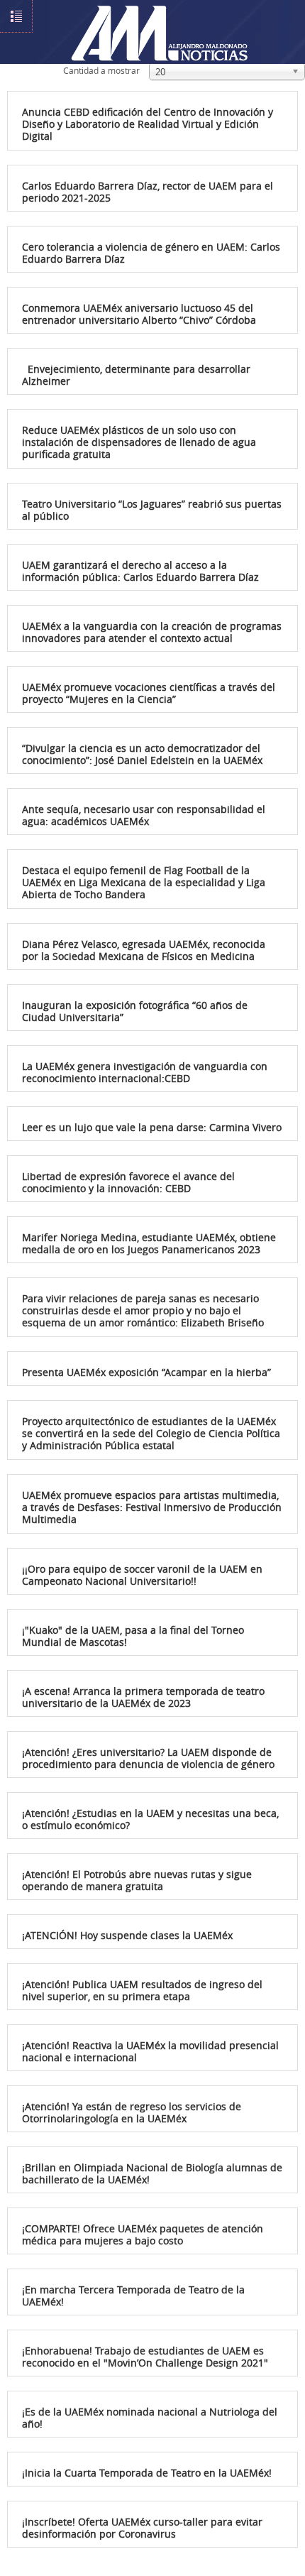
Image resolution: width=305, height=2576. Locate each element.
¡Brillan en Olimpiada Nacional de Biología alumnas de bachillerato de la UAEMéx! (152, 2173)
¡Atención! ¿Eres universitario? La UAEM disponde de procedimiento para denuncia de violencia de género (148, 1758)
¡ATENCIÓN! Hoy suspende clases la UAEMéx (127, 1935)
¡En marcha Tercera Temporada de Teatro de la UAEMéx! (133, 2296)
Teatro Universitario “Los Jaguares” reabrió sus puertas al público (152, 510)
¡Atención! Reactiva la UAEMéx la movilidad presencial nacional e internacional (150, 2051)
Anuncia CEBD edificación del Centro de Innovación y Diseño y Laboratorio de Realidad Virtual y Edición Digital (148, 124)
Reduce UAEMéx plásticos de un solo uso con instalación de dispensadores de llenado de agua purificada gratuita (139, 442)
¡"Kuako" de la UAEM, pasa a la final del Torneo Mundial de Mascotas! (133, 1636)
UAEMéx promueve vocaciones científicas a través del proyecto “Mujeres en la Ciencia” (149, 693)
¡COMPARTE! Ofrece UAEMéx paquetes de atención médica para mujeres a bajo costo (143, 2234)
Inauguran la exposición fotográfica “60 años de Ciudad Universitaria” (135, 1011)
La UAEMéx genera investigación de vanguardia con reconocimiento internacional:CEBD (145, 1072)
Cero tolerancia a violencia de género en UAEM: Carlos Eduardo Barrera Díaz (151, 253)
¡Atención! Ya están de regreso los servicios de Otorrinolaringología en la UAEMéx (132, 2112)
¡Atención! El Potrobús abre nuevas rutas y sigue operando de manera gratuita (137, 1880)
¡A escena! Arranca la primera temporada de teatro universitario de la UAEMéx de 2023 (143, 1697)
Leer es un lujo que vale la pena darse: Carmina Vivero (152, 1127)
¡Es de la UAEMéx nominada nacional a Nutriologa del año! (150, 2418)
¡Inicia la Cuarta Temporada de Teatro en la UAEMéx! (147, 2473)
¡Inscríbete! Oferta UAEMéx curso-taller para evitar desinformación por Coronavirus (142, 2528)
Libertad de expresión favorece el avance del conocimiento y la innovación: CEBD (128, 1182)
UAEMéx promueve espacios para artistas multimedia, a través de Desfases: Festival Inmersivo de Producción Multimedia (152, 1507)
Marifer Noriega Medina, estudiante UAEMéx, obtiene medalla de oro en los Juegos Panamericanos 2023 (149, 1243)
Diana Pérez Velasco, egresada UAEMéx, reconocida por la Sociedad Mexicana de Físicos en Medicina (144, 950)
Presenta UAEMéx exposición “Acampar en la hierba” (146, 1372)
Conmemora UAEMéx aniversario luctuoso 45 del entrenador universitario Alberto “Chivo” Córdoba (139, 314)
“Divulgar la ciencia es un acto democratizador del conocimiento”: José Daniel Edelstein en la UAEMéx (142, 754)
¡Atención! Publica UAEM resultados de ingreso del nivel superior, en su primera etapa (142, 1990)
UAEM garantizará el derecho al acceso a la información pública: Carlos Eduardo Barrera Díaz (140, 571)
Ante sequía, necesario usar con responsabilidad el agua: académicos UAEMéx (144, 815)
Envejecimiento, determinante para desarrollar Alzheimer (136, 375)
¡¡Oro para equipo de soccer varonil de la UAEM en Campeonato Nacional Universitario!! (142, 1575)
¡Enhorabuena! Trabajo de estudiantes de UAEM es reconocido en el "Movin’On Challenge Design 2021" (145, 2357)
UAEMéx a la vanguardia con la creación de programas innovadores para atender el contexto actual (152, 632)
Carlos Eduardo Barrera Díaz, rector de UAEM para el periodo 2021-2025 (148, 192)
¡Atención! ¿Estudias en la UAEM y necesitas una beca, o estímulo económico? (150, 1819)
